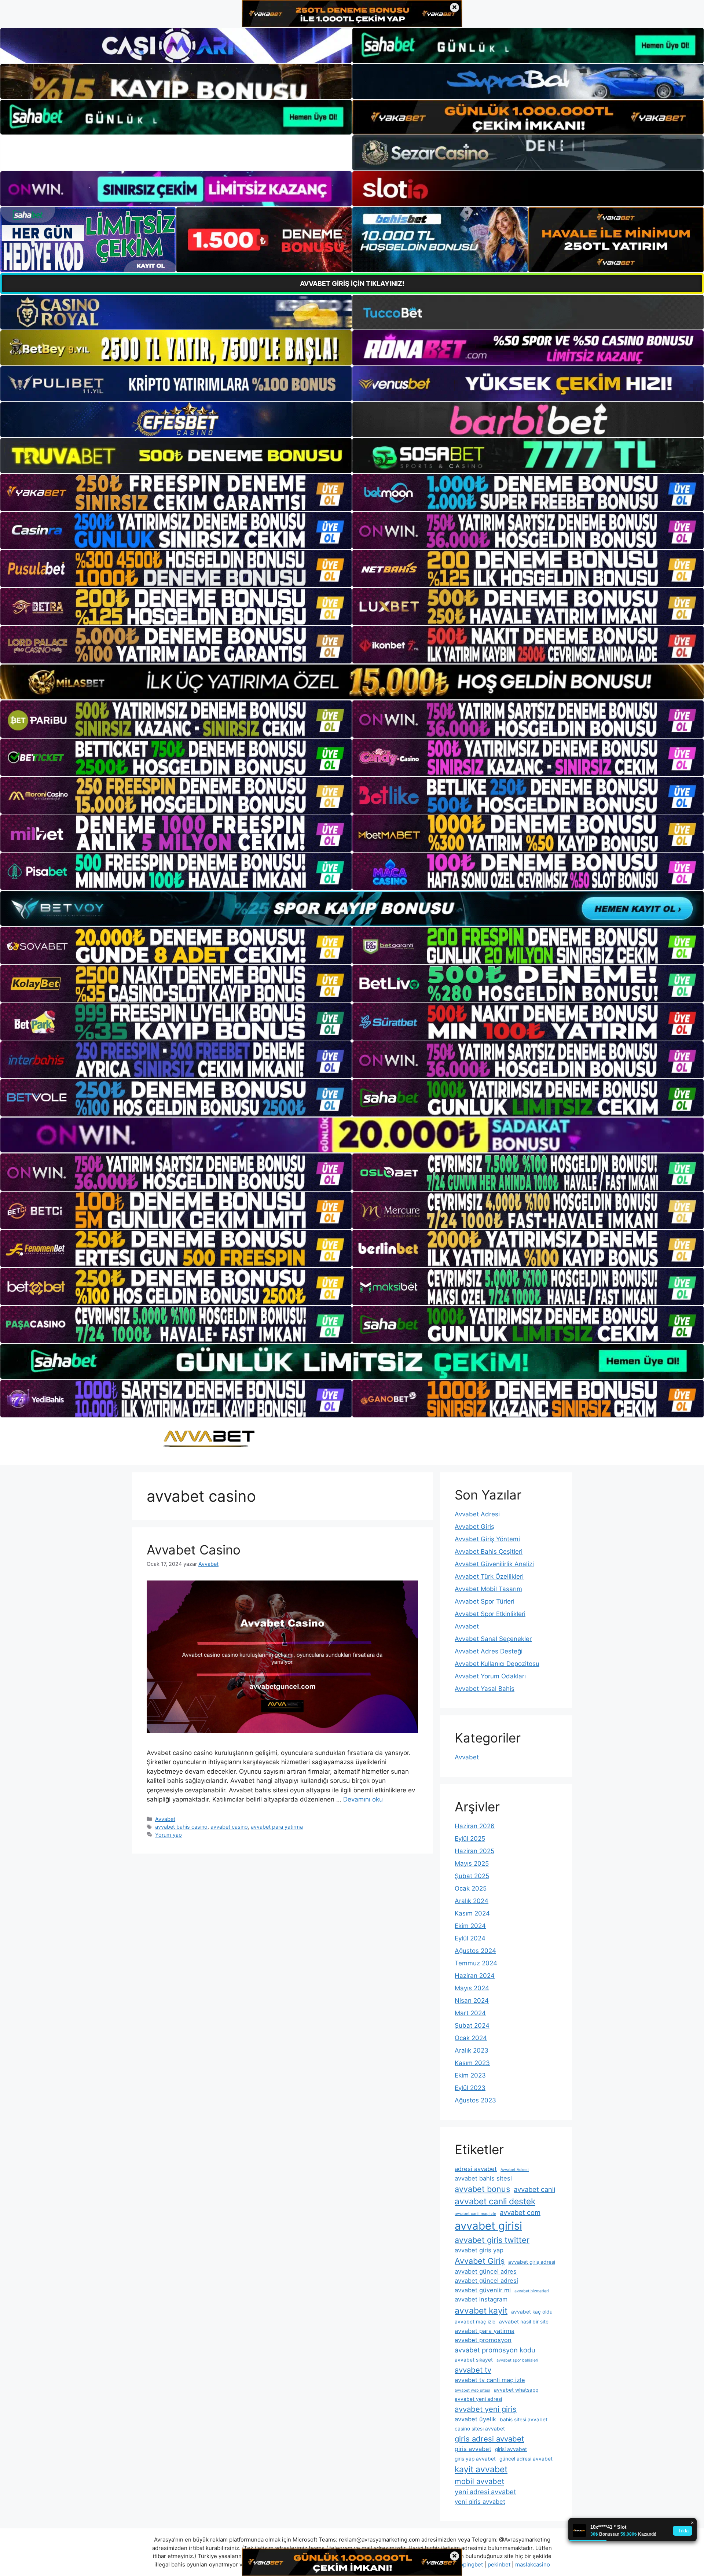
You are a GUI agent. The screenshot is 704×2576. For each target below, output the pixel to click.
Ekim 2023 (470, 2075)
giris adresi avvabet (489, 2439)
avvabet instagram (481, 2299)
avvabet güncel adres (486, 2271)
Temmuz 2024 (476, 1963)
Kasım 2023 (472, 2063)
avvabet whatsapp (516, 2390)
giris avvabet (473, 2449)
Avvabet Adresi (477, 1514)
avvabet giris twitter (492, 2240)
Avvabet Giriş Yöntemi (487, 1539)
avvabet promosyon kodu (495, 2350)
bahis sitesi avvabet (524, 2419)
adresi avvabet (476, 2169)
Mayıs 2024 (472, 1988)
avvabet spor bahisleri (517, 2360)
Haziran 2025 (474, 1851)
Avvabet (165, 1819)
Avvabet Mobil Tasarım (488, 1589)
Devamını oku (363, 1799)
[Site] (176, 493)
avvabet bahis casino (181, 1827)
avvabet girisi (488, 2226)
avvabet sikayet (474, 2360)
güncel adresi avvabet (526, 2459)
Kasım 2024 (472, 1913)
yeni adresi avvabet (485, 2492)
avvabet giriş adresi (532, 2262)
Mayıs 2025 (472, 1863)
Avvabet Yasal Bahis (485, 1689)
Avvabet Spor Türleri (485, 1601)
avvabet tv (473, 2370)
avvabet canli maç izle (475, 2214)
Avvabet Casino (194, 1550)
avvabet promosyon (483, 2340)
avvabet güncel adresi (486, 2281)
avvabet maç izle (475, 2322)
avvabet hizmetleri (532, 2291)
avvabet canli (534, 2189)
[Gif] (352, 682)
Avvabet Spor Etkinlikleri (490, 1614)
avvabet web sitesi (472, 2390)
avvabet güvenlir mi (483, 2290)
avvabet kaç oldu (532, 2312)
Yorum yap (168, 1835)
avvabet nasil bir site (524, 2322)
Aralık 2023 (472, 2050)
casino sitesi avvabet (480, 2429)
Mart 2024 (470, 2013)
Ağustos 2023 (475, 2100)
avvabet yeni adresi (478, 2399)
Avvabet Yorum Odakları (490, 1676)
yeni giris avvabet (480, 2502)
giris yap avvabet (475, 2459)
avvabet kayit (481, 2311)
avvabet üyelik (475, 2419)
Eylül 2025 (470, 1839)
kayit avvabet (481, 2469)
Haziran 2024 (475, 1976)
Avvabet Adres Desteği (489, 1651)
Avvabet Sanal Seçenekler (493, 1639)
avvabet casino (229, 1827)
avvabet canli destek (495, 2201)
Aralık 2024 (472, 1901)
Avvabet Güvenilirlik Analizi (494, 1564)
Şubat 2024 (472, 2025)
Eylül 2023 (470, 2088)
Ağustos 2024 (475, 1951)
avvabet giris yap (479, 2250)
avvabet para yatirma (277, 1827)
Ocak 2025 (471, 1888)
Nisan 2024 (472, 2001)
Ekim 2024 (470, 1926)
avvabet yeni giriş (486, 2409)
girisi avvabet (511, 2449)
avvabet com (520, 2212)
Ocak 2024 (471, 2038)
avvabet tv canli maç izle (490, 2380)
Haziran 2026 (475, 1826)
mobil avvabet (479, 2481)
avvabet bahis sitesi (483, 2178)
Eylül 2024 (470, 1938)
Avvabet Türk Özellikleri (489, 1576)
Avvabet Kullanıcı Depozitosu (497, 1664)
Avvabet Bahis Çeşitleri (489, 1552)
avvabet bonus (482, 2189)
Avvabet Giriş (474, 1527)
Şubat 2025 (472, 1876)
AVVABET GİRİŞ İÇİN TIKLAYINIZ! (352, 284)
